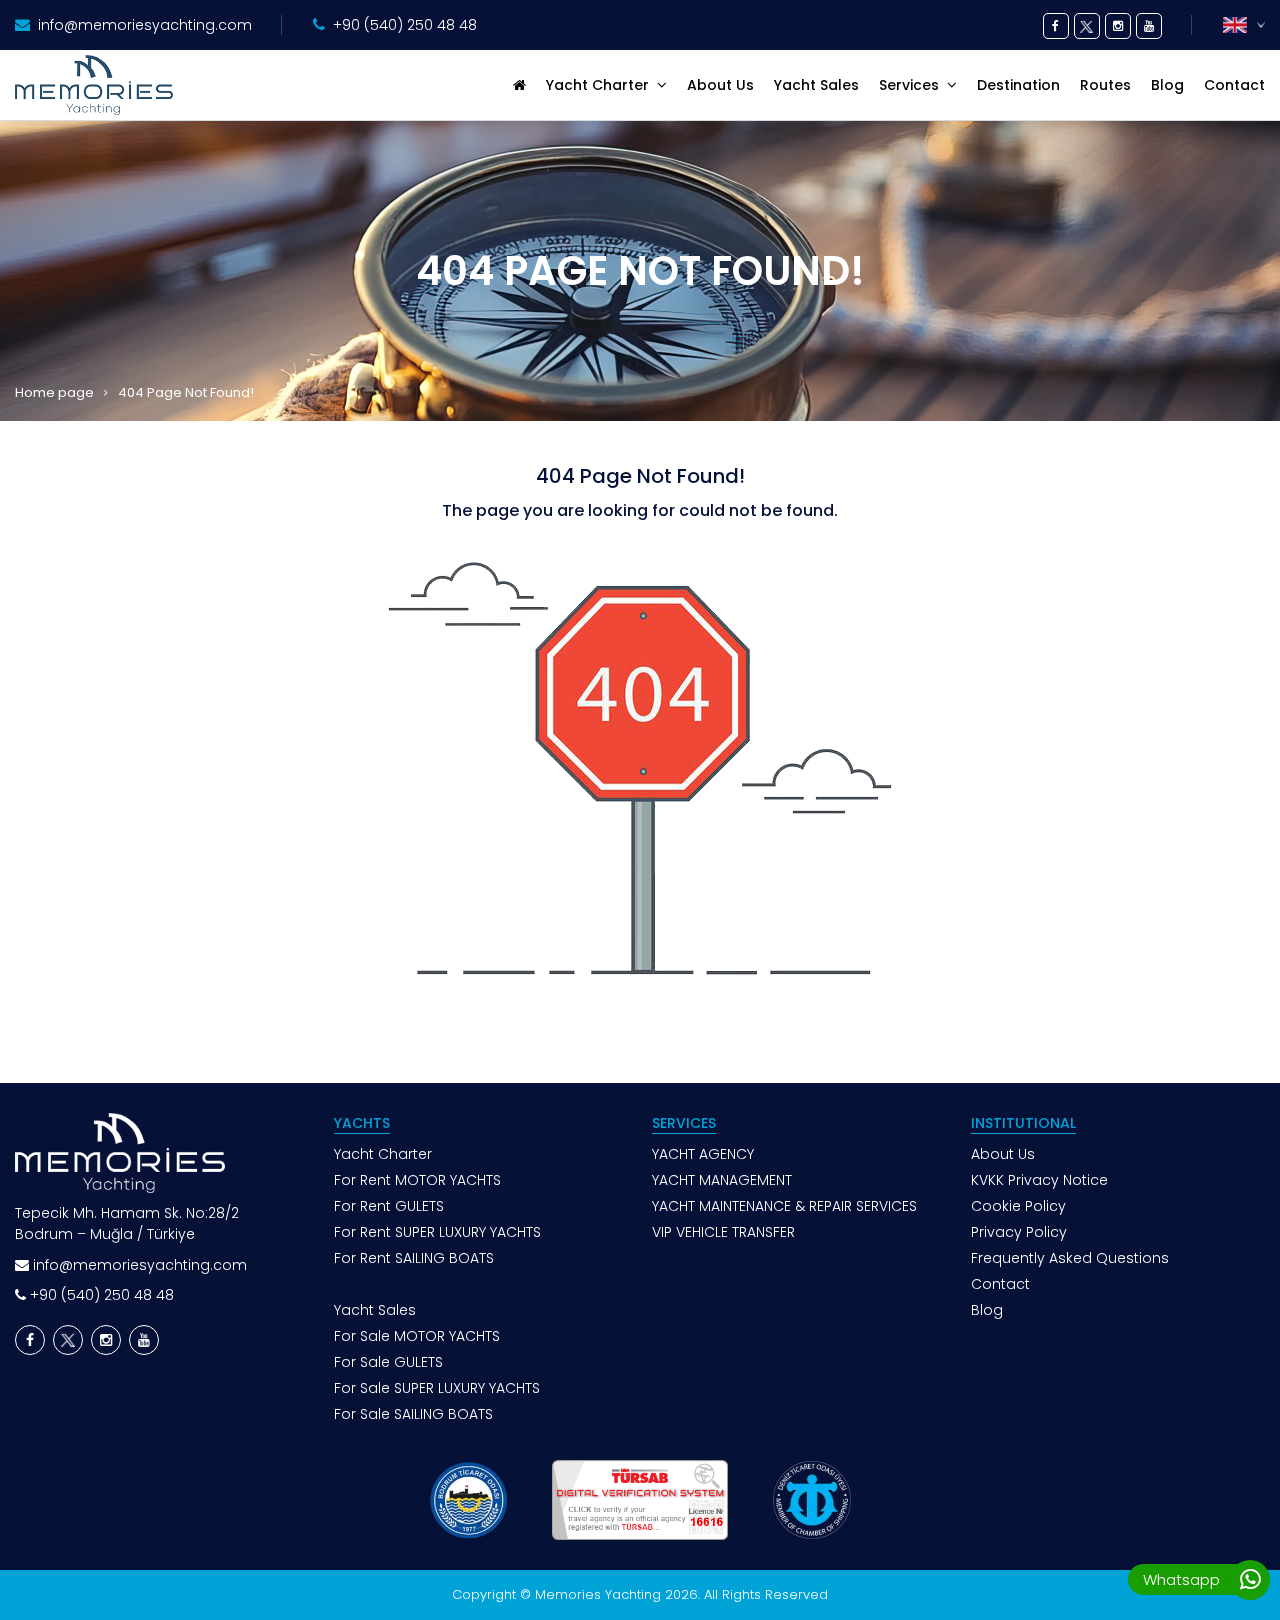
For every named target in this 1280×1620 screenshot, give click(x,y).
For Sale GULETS (388, 1362)
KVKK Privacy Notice (1039, 1180)
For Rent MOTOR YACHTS (417, 1180)
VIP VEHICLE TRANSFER (723, 1232)
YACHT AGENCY (703, 1154)
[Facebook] (1056, 26)
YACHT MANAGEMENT (722, 1180)
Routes (1105, 85)
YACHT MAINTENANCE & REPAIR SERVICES (784, 1206)
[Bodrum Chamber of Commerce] (467, 1500)
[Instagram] (1118, 26)
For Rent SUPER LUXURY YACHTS (437, 1232)
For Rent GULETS (389, 1206)
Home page (54, 393)
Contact (1234, 85)
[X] (1087, 26)
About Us (720, 85)
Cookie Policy (1018, 1206)
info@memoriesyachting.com (145, 25)
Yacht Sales (816, 85)
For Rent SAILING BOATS (414, 1258)
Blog (1167, 85)
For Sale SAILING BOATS (413, 1414)
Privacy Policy (1019, 1232)
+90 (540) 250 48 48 (405, 25)
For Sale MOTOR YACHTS (417, 1336)
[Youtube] (1149, 26)
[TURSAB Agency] (640, 1500)
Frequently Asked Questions (1070, 1258)
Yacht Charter (383, 1154)
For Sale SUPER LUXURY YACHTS (437, 1388)
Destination (1018, 85)
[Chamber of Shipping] (812, 1500)
